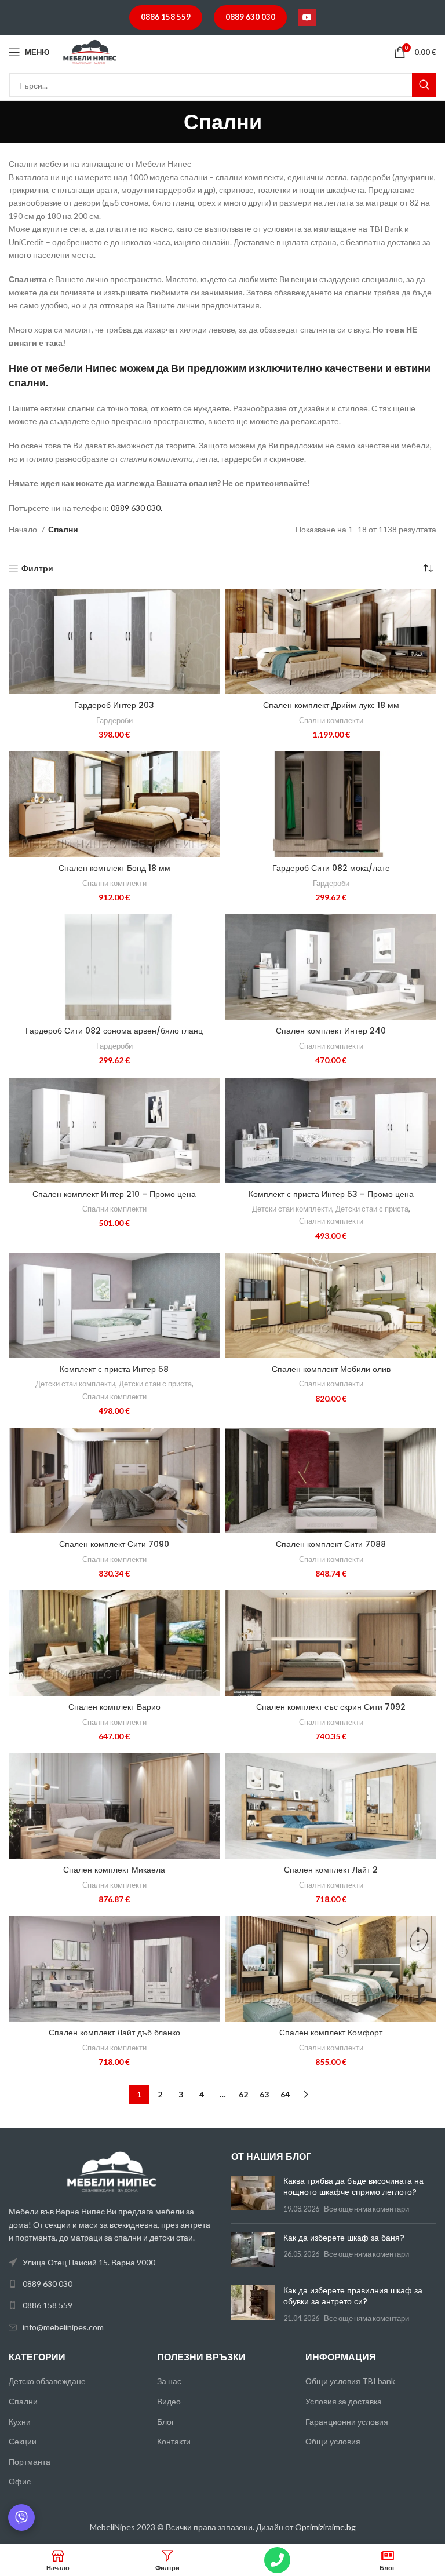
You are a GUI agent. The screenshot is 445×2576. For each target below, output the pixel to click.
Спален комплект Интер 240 (331, 1031)
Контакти (174, 2441)
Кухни (20, 2422)
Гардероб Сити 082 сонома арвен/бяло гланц (114, 1031)
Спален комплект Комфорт (331, 2033)
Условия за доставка (344, 2401)
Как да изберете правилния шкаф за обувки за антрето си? (353, 2296)
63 (264, 2094)
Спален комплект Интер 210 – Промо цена (114, 1194)
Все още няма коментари (366, 2209)
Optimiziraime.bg (325, 2527)
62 (243, 2094)
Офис (20, 2481)
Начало (24, 529)
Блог (166, 2422)
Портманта (30, 2462)
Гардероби (114, 720)
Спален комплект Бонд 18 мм (114, 868)
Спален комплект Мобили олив (331, 1369)
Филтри (37, 568)
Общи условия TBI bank (350, 2381)
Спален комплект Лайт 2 (331, 1870)
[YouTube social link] (307, 17)
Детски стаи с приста (372, 1209)
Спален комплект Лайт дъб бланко (114, 2033)
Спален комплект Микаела (114, 1870)
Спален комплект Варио (114, 1707)
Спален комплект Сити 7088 (331, 1544)
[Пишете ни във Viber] (21, 2517)
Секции (23, 2441)
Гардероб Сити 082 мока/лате (331, 868)
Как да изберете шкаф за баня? (344, 2238)
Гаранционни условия (347, 2422)
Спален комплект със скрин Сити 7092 (331, 1707)
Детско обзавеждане (47, 2381)
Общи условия (333, 2441)
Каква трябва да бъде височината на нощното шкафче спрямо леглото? (353, 2187)
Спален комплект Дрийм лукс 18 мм (331, 705)
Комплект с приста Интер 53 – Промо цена (331, 1194)
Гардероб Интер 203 (114, 705)
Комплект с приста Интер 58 (114, 1369)
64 (285, 2094)
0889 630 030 (250, 17)
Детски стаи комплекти (292, 1209)
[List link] (111, 2284)
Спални (23, 2401)
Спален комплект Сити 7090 (114, 1544)
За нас (169, 2381)
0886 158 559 (166, 17)
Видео (169, 2401)
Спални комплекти (331, 720)
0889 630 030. (136, 508)
